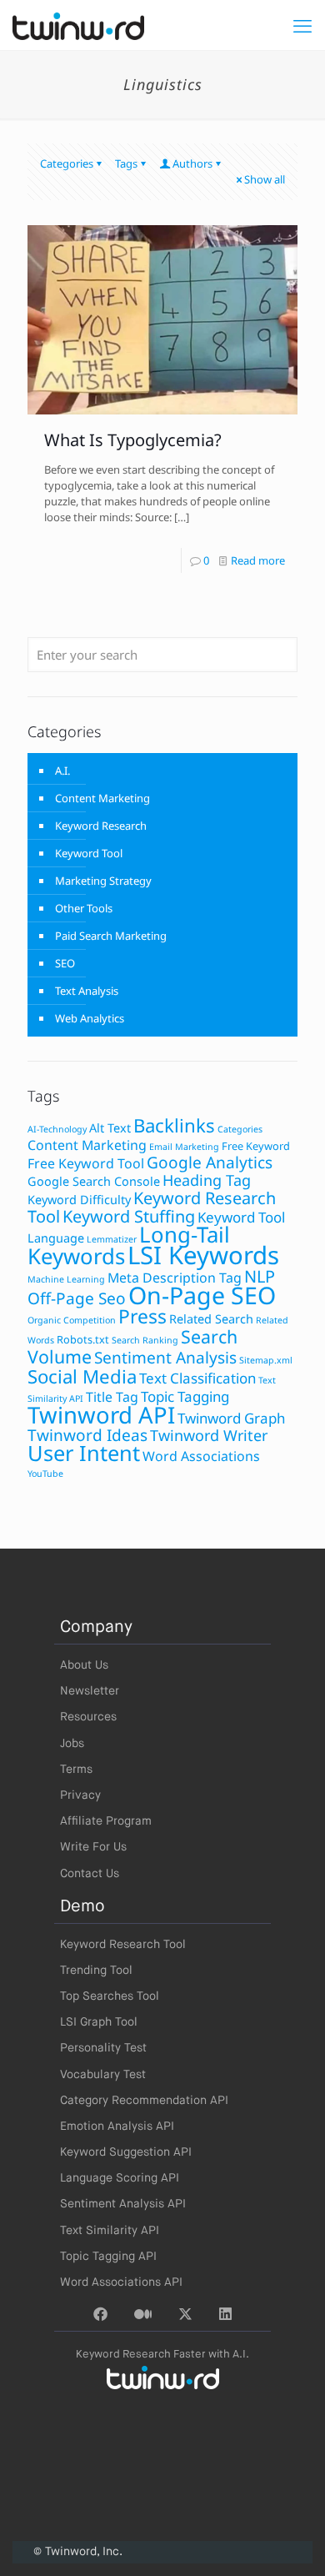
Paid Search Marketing (111, 936)
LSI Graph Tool (99, 2022)
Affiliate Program (106, 1821)
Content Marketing (102, 798)
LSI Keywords (203, 1255)
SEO (65, 963)
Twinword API (101, 1415)
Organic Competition (72, 1320)
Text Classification (197, 1378)
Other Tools (84, 908)
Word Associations (201, 1456)
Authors (192, 163)
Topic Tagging (185, 1396)
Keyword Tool (89, 853)
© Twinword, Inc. (78, 2552)
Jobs (72, 1744)
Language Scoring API (120, 2178)
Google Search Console (94, 1181)
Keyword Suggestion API (126, 2152)
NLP (260, 1276)
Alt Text (110, 1128)
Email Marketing (184, 1147)
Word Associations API (121, 2282)
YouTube (45, 1474)
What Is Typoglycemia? (133, 440)
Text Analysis (87, 991)
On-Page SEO (202, 1295)
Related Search (211, 1319)
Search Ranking (145, 1340)
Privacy (80, 1795)
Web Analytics (90, 1018)
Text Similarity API (110, 2231)
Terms (76, 1770)
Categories (67, 163)
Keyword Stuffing (129, 1216)
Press (142, 1316)
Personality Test (103, 2048)
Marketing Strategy (103, 881)
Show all (265, 179)
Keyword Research (101, 826)
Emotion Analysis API (117, 2127)
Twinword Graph (231, 1418)
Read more (258, 560)
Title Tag (112, 1397)
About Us (84, 1665)
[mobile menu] (302, 25)
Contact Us (90, 1874)
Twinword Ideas (87, 1435)
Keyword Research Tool (123, 1945)
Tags (126, 163)
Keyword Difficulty (79, 1200)
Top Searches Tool (110, 1996)
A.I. (62, 771)
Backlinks (174, 1125)
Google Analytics (210, 1162)
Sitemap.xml (266, 1360)
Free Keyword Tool (86, 1163)
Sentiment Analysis (165, 1358)
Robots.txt (83, 1339)
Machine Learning (66, 1279)
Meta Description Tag (175, 1278)
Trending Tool (96, 1971)
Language (56, 1238)
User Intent (84, 1453)
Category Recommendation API (144, 2101)
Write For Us (93, 1847)
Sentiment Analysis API (123, 2204)
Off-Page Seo (77, 1298)
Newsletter (90, 1691)
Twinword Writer (209, 1435)
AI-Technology (57, 1129)
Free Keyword (256, 1146)
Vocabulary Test (103, 2075)
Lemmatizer (112, 1239)
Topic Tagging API (108, 2257)
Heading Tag (207, 1180)
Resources (88, 1717)
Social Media (82, 1376)
